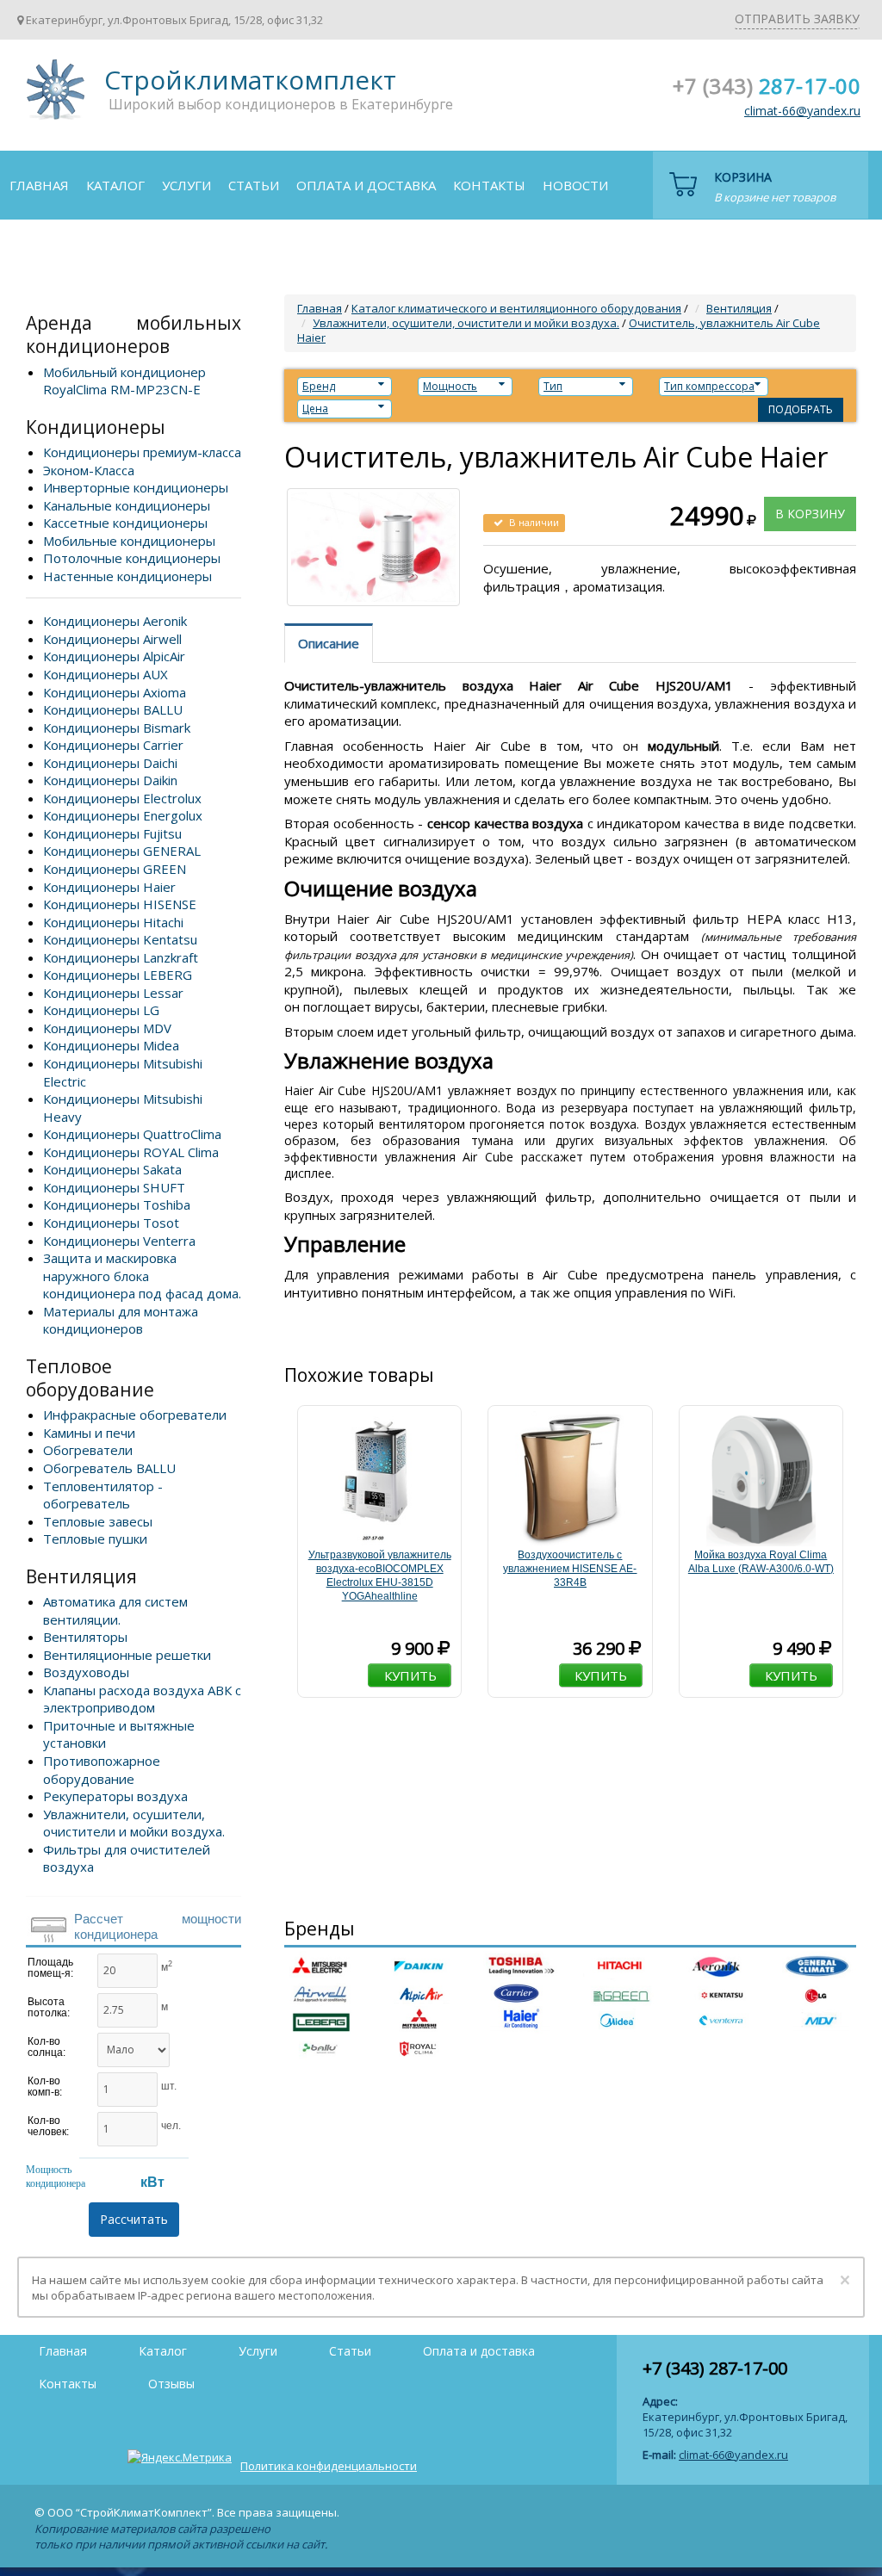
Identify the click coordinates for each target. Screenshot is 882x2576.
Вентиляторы (85, 1637)
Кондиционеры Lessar (113, 993)
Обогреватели (88, 1450)
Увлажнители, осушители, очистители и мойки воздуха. (134, 1823)
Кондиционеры (96, 427)
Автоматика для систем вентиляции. (115, 1610)
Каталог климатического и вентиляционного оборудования (516, 308)
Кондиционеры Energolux (123, 815)
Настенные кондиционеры (127, 576)
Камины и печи (89, 1433)
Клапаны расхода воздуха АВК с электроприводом (142, 1699)
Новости (575, 185)
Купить (410, 1675)
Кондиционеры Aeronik (115, 621)
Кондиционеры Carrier (113, 745)
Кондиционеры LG (101, 1010)
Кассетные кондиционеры (125, 523)
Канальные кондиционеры (127, 505)
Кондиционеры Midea (111, 1045)
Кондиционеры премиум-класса (142, 452)
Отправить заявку (797, 19)
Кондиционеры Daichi (110, 763)
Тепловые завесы (98, 1521)
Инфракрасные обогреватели (135, 1415)
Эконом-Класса (89, 470)
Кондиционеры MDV (107, 1028)
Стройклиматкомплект (53, 95)
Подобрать (801, 409)
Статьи (254, 185)
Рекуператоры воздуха (115, 1796)
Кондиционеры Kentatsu (120, 939)
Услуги (186, 185)
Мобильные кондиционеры (129, 541)
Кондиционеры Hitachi (113, 922)
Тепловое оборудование (90, 1378)
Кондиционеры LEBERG (118, 975)
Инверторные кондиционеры (136, 487)
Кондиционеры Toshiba (117, 1204)
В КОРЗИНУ (810, 514)
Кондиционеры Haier (109, 887)
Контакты (489, 185)
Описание (329, 643)
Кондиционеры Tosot (111, 1223)
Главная (39, 185)
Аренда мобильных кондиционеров (134, 334)
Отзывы (38, 252)
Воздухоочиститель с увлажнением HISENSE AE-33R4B (570, 1569)
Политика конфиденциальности (329, 2466)
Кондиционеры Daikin (110, 780)
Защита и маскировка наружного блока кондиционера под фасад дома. (142, 1276)
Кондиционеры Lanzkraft (121, 957)
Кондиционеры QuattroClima (132, 1134)
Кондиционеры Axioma (115, 692)
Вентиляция (81, 1576)
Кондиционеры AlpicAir (114, 656)
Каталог (115, 185)
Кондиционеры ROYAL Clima (131, 1152)
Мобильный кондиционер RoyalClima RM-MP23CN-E (124, 381)
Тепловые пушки (95, 1539)
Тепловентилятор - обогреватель (103, 1495)
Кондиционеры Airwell (112, 639)
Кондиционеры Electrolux (122, 798)
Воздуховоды (86, 1672)
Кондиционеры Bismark (117, 728)
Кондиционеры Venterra (119, 1241)
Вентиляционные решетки (127, 1655)
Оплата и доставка (366, 185)
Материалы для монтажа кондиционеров (121, 1320)
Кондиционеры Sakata (112, 1169)
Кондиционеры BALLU (113, 709)
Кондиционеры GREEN (115, 869)
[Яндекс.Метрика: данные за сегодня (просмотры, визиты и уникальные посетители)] (180, 2457)
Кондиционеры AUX (106, 674)
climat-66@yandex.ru (802, 111)
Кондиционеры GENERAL (122, 851)
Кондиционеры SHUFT (114, 1187)
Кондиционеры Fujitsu (112, 833)
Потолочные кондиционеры (132, 558)
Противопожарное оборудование (102, 1770)
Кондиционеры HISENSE (120, 904)
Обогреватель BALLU (109, 1468)
